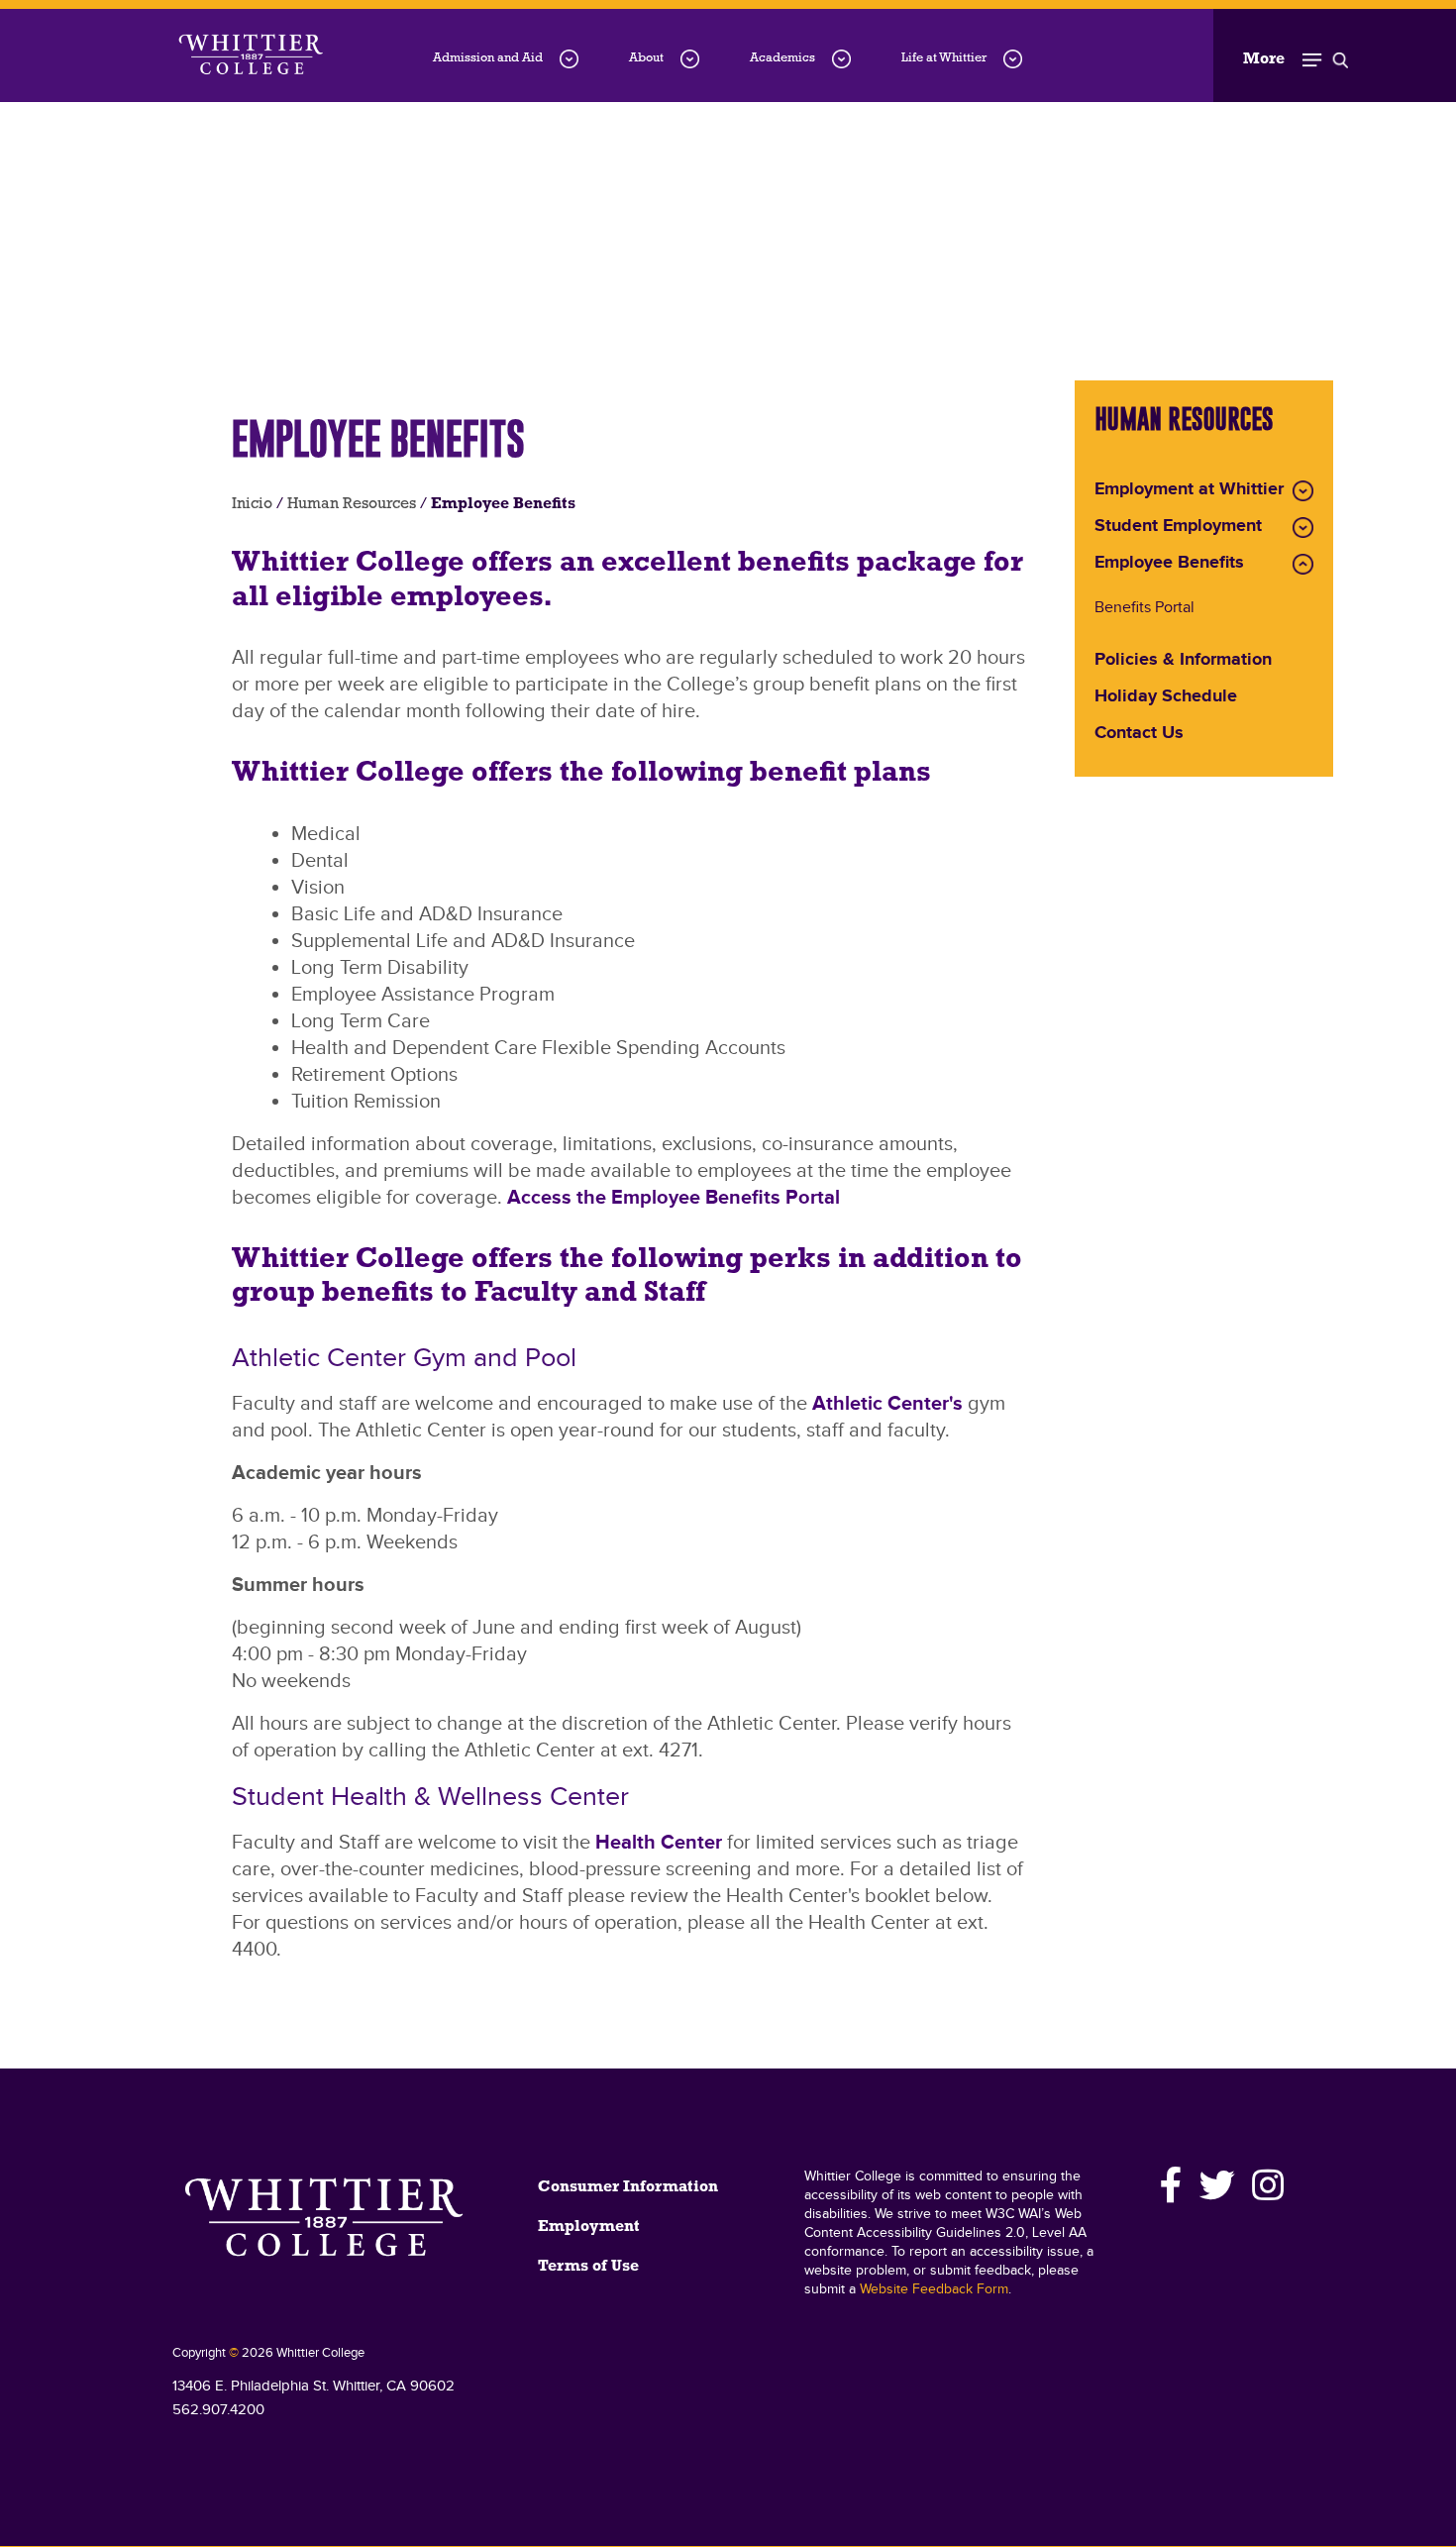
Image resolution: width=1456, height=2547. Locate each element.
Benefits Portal (1144, 609)
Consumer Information (628, 2187)
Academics (782, 58)
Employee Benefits (1169, 564)
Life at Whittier (944, 58)
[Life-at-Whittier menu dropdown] (1013, 59)
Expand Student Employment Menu (1303, 528)
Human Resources (352, 504)
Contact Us (1139, 734)
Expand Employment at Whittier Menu (1303, 491)
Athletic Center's (887, 1404)
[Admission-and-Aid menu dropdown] (569, 59)
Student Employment (1178, 527)
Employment (589, 2227)
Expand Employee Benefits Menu (1303, 564)
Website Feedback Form (934, 2289)
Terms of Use (588, 2267)
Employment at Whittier (1189, 490)
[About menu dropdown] (690, 59)
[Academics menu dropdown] (841, 59)
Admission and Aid (488, 58)
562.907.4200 (218, 2410)
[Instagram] (1265, 2185)
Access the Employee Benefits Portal (674, 1198)
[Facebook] (1172, 2185)
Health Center (659, 1843)
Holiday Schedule (1166, 697)
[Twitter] (1218, 2185)
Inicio (252, 504)
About (646, 58)
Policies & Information (1183, 661)
